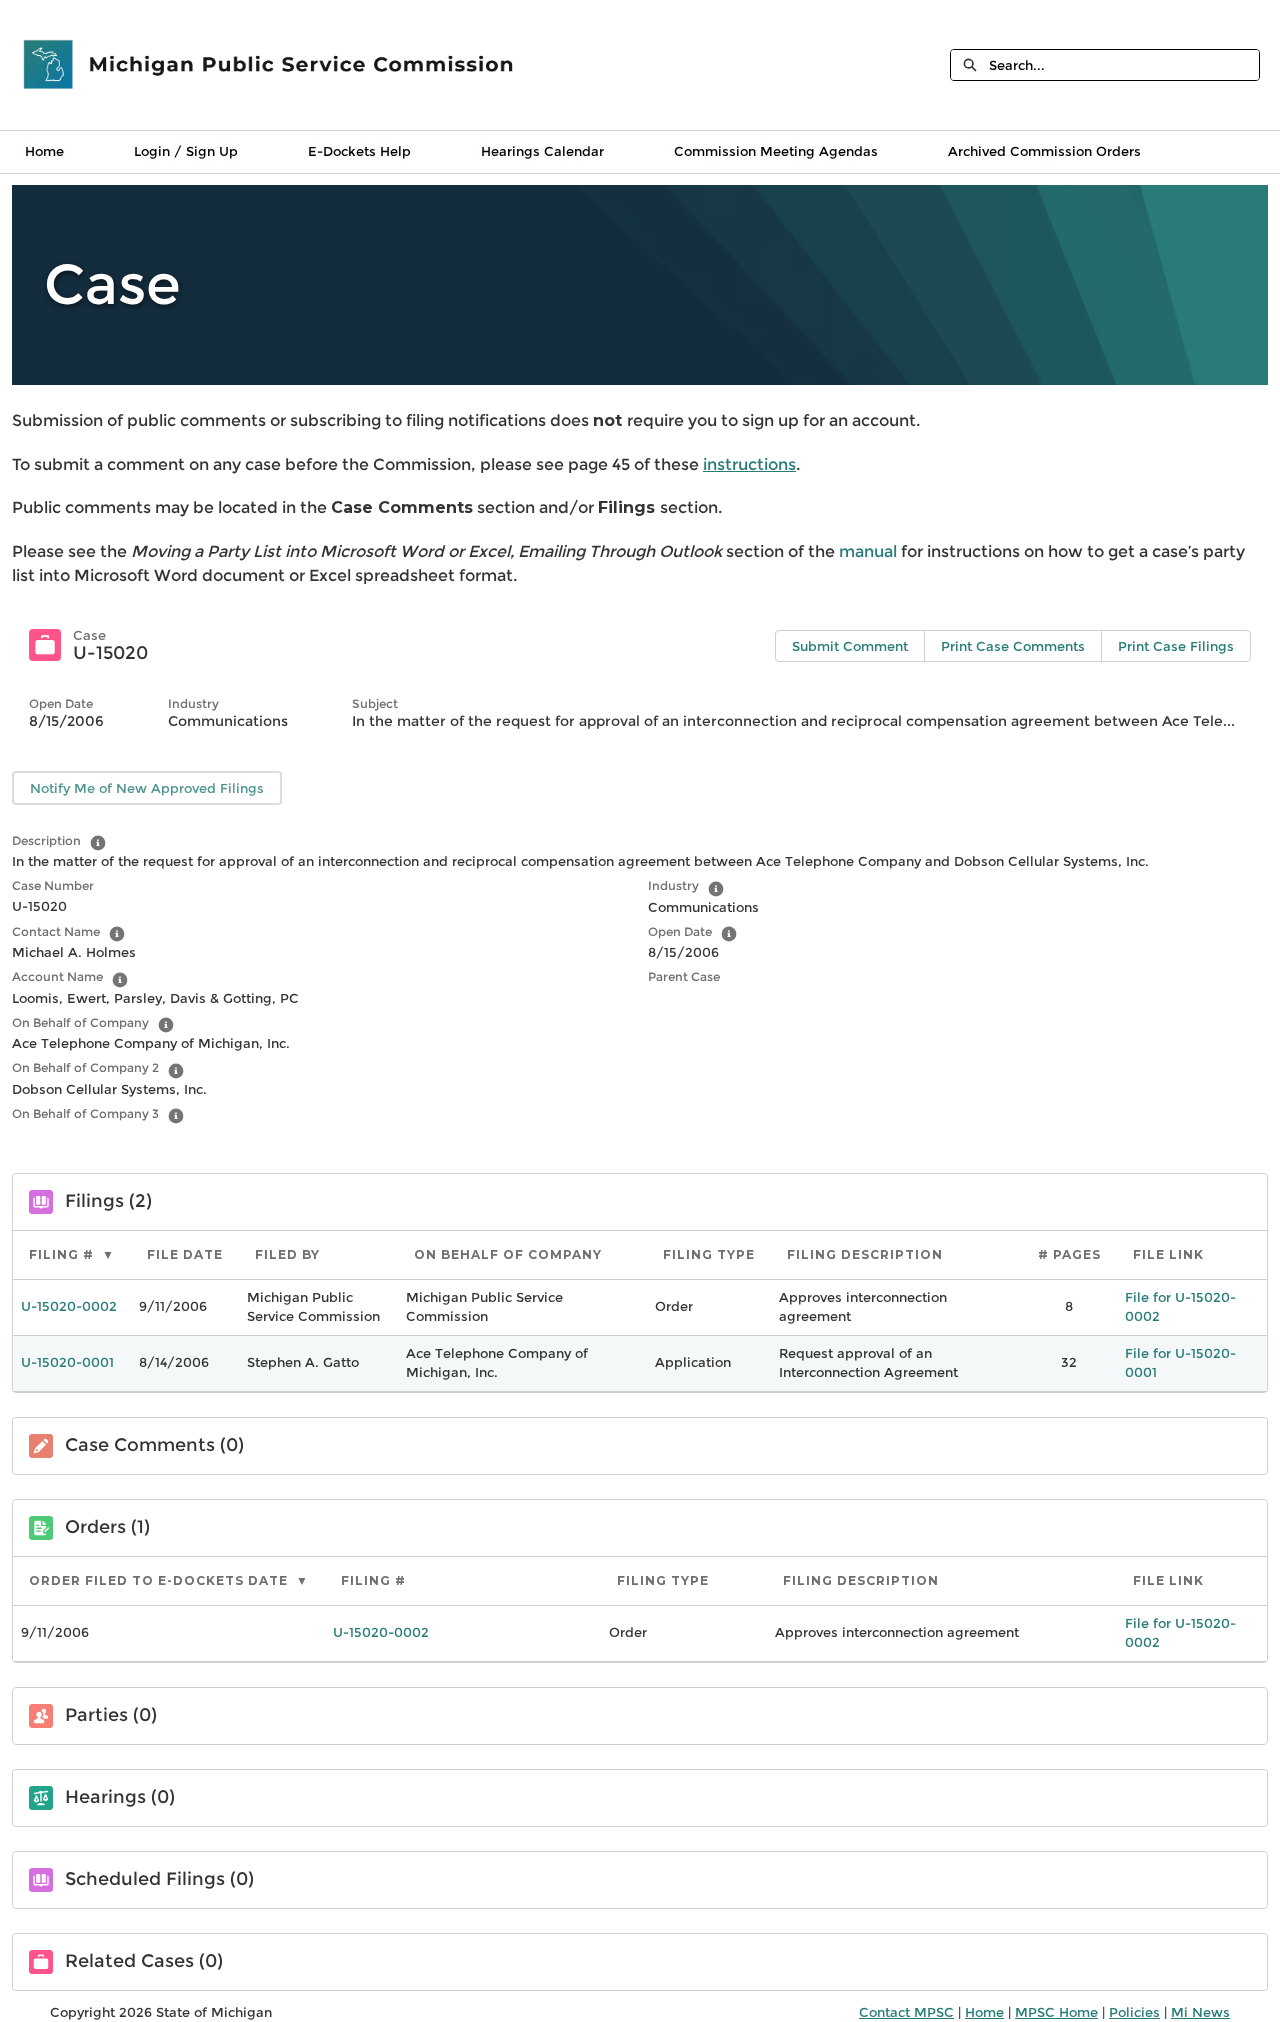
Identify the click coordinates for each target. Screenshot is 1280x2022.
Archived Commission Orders (1044, 151)
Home (44, 151)
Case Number (53, 885)
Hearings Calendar (542, 151)
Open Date (680, 931)
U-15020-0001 (67, 1362)
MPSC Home (1056, 2012)
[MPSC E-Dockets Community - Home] (270, 65)
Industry (673, 885)
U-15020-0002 (69, 1306)
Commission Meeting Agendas (776, 151)
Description (46, 840)
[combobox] (1124, 65)
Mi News (1200, 2012)
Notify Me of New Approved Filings (147, 788)
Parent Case (684, 976)
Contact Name (56, 931)
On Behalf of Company (80, 1022)
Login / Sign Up (186, 151)
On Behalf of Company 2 (85, 1067)
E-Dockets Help (359, 151)
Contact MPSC (906, 2012)
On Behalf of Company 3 (85, 1113)
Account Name (57, 976)
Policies (1134, 2012)
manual (870, 551)
